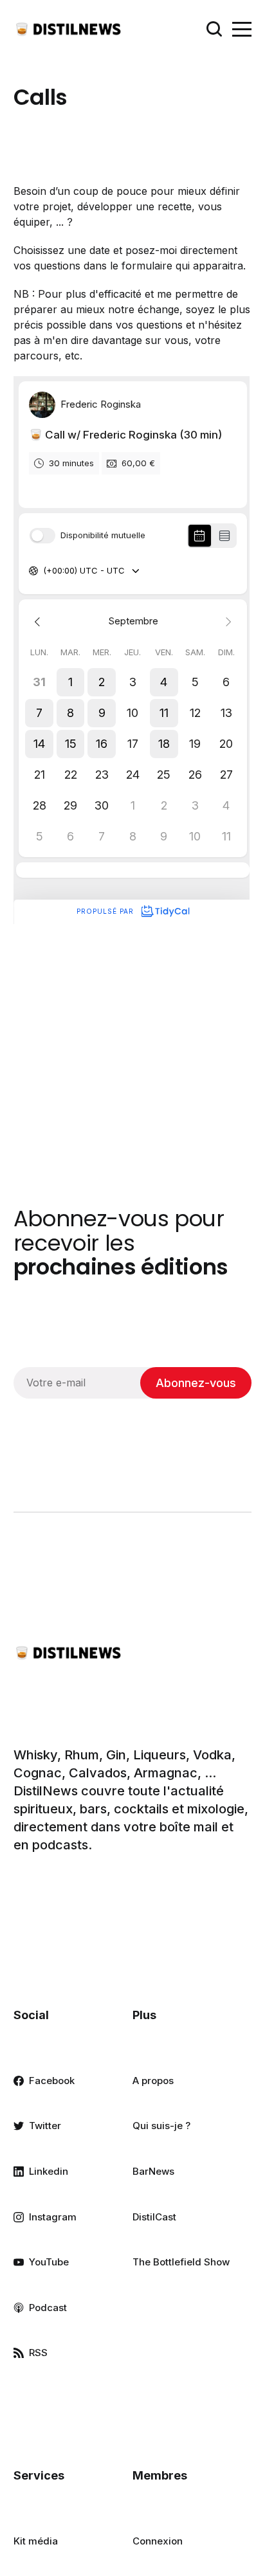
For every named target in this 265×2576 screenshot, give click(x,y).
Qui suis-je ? (161, 2126)
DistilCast (154, 2217)
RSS (38, 2353)
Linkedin (49, 2171)
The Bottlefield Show (181, 2262)
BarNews (153, 2171)
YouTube (49, 2262)
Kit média (36, 2541)
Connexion (158, 2541)
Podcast (48, 2308)
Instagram (53, 2217)
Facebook (52, 2081)
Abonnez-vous (196, 1383)
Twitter (45, 2126)
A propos (153, 2081)
